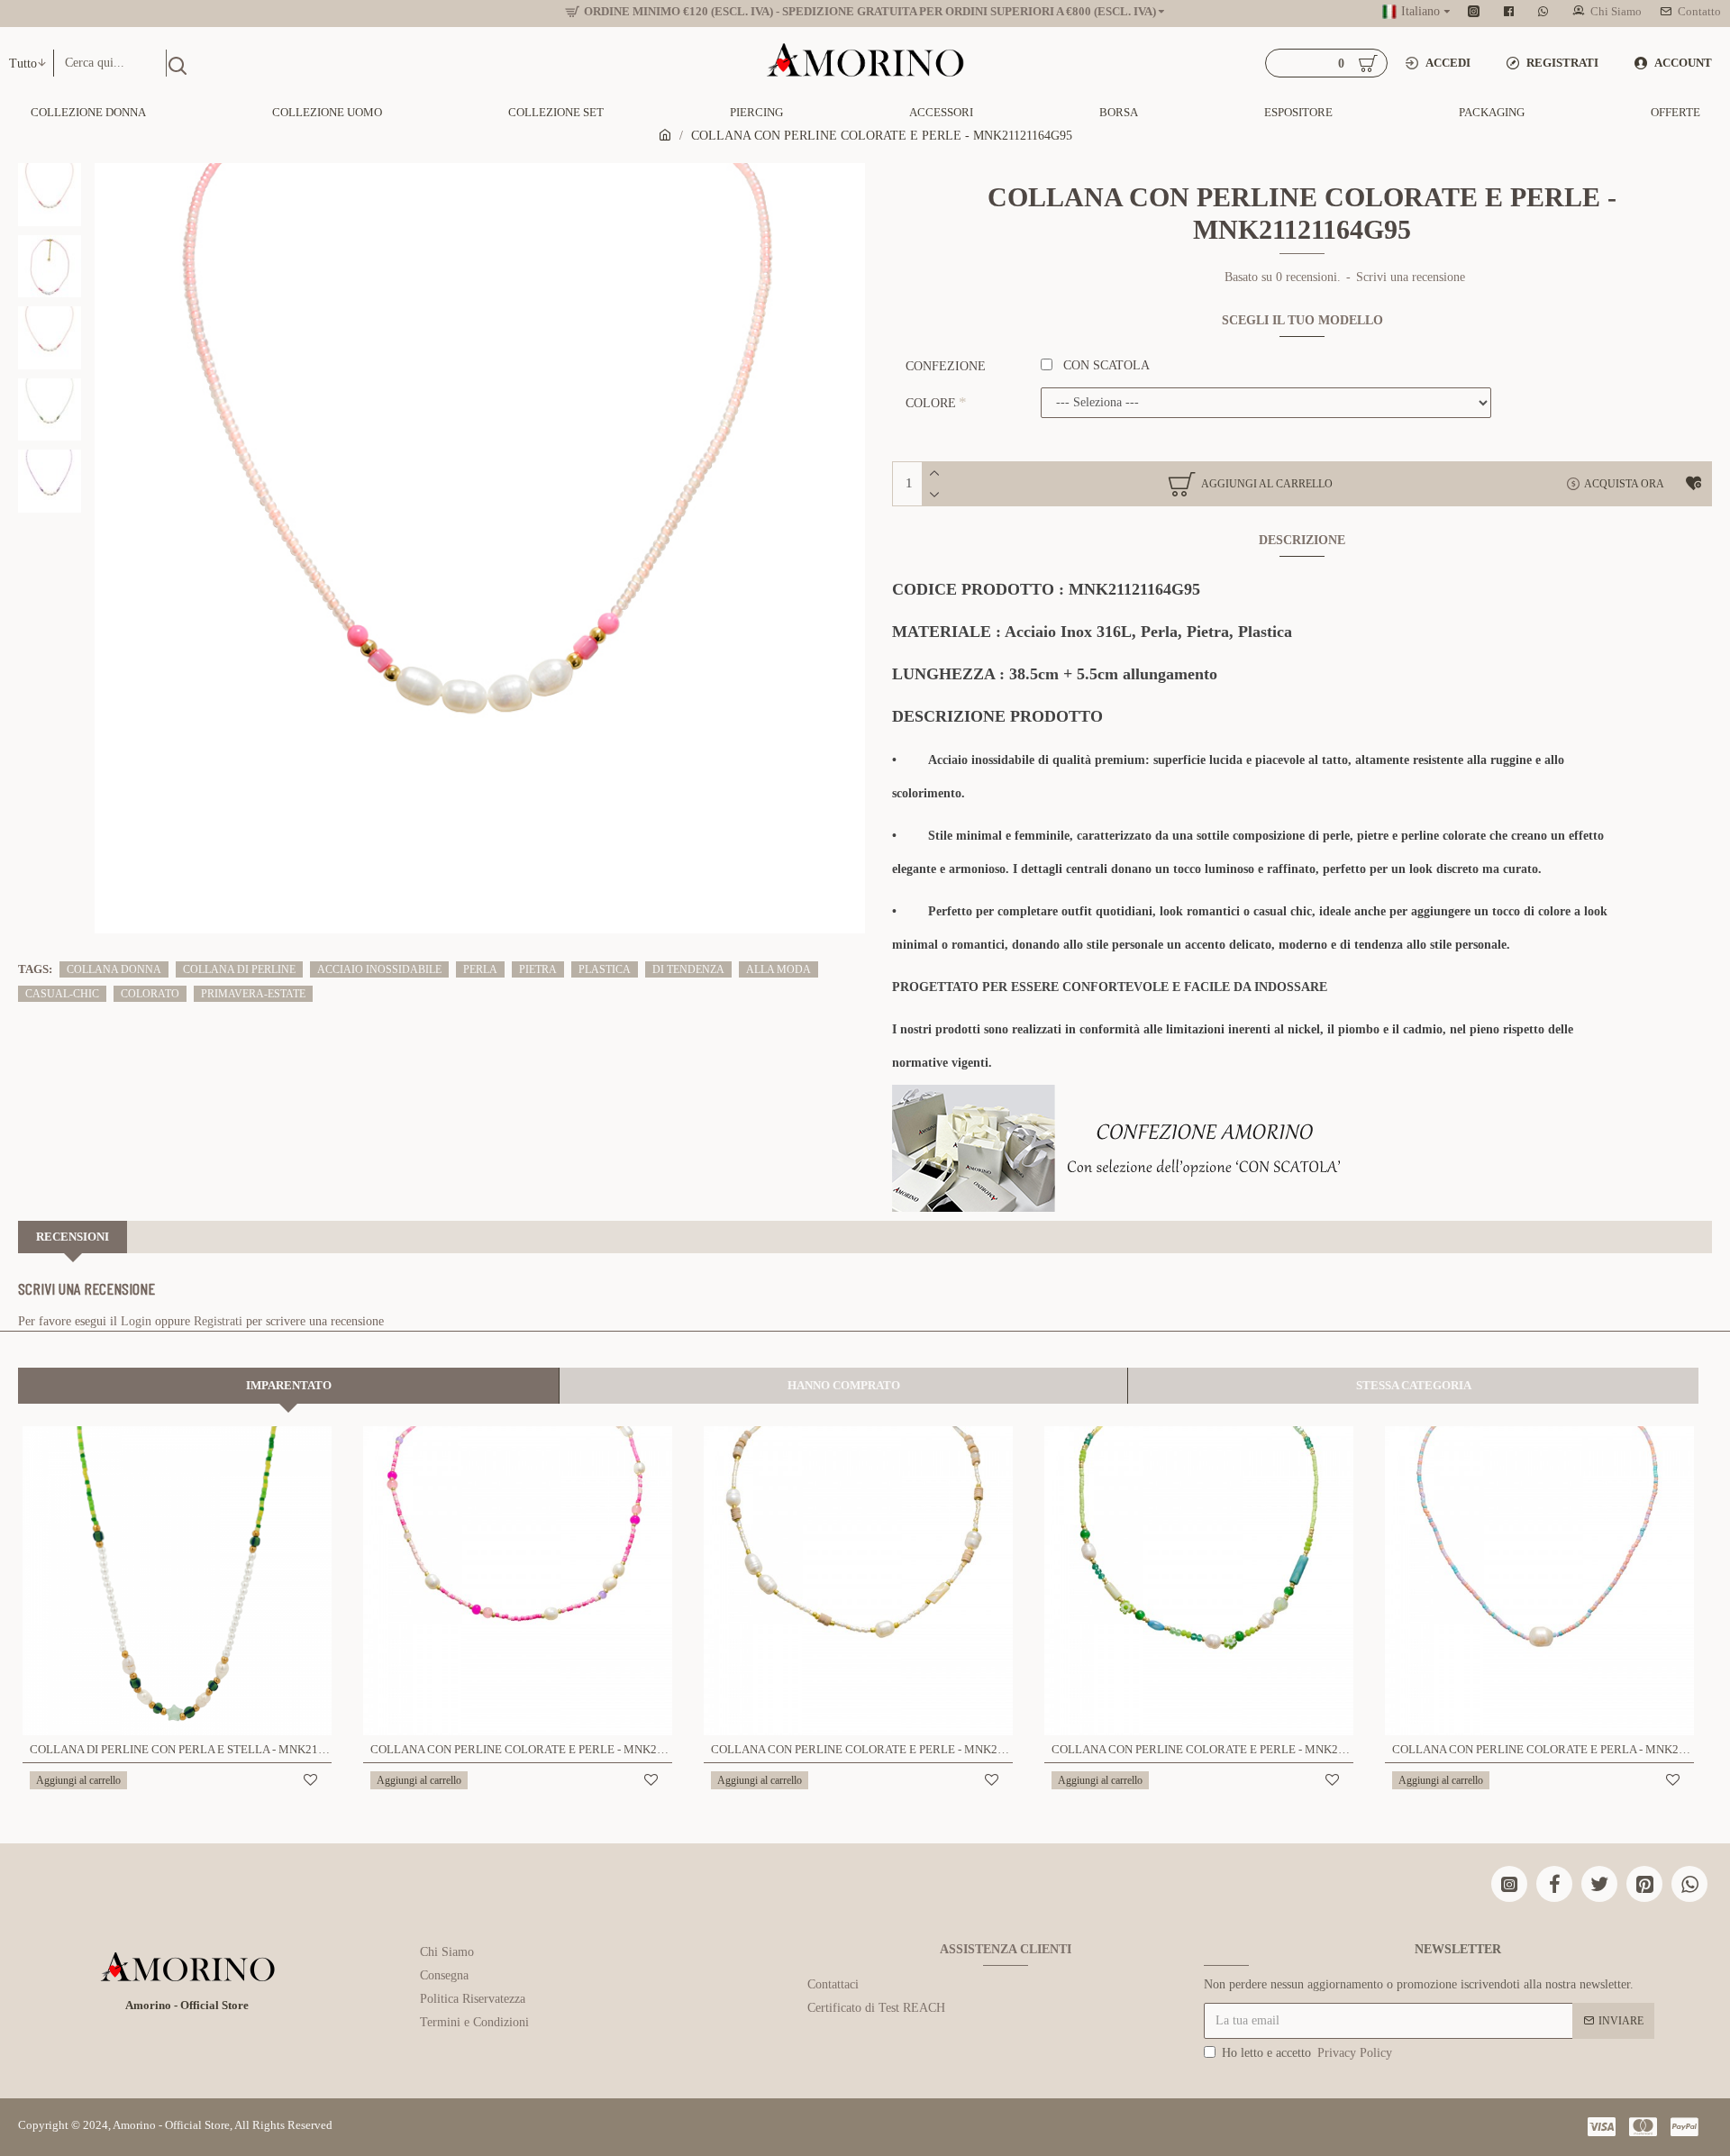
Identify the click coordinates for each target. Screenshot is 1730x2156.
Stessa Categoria (1414, 1385)
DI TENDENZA (688, 969)
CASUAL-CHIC (62, 994)
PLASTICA (605, 969)
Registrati (218, 1321)
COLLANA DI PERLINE (239, 969)
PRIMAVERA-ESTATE (253, 994)
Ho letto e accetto (1307, 2053)
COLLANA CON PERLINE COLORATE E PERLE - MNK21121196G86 (862, 1749)
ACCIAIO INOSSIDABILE (379, 969)
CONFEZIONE (946, 366)
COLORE (931, 403)
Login (136, 1321)
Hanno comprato (844, 1385)
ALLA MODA (778, 969)
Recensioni (73, 1237)
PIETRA (538, 969)
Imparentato (289, 1385)
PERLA (480, 969)
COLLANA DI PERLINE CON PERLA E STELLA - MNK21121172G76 (181, 1749)
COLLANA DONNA (114, 969)
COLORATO (150, 994)
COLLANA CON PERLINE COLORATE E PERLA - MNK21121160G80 (1543, 1749)
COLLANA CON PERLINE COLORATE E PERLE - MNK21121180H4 (521, 1749)
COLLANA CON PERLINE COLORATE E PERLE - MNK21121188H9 (1202, 1749)
